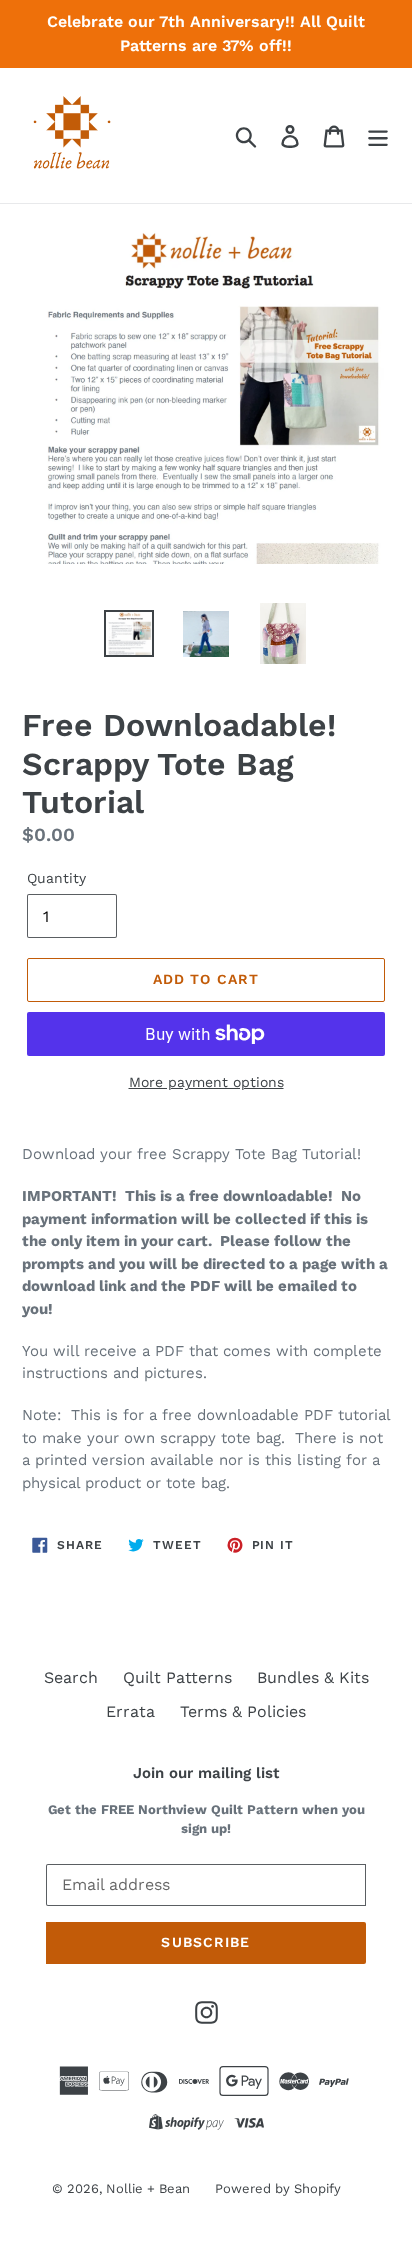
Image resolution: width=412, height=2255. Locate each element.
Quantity (56, 878)
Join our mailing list (206, 1773)
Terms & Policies (243, 1711)
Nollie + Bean (148, 2188)
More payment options (206, 1082)
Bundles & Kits (313, 1677)
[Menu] (378, 135)
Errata (130, 1711)
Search (71, 1677)
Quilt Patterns (177, 1677)
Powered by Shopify (278, 2188)
